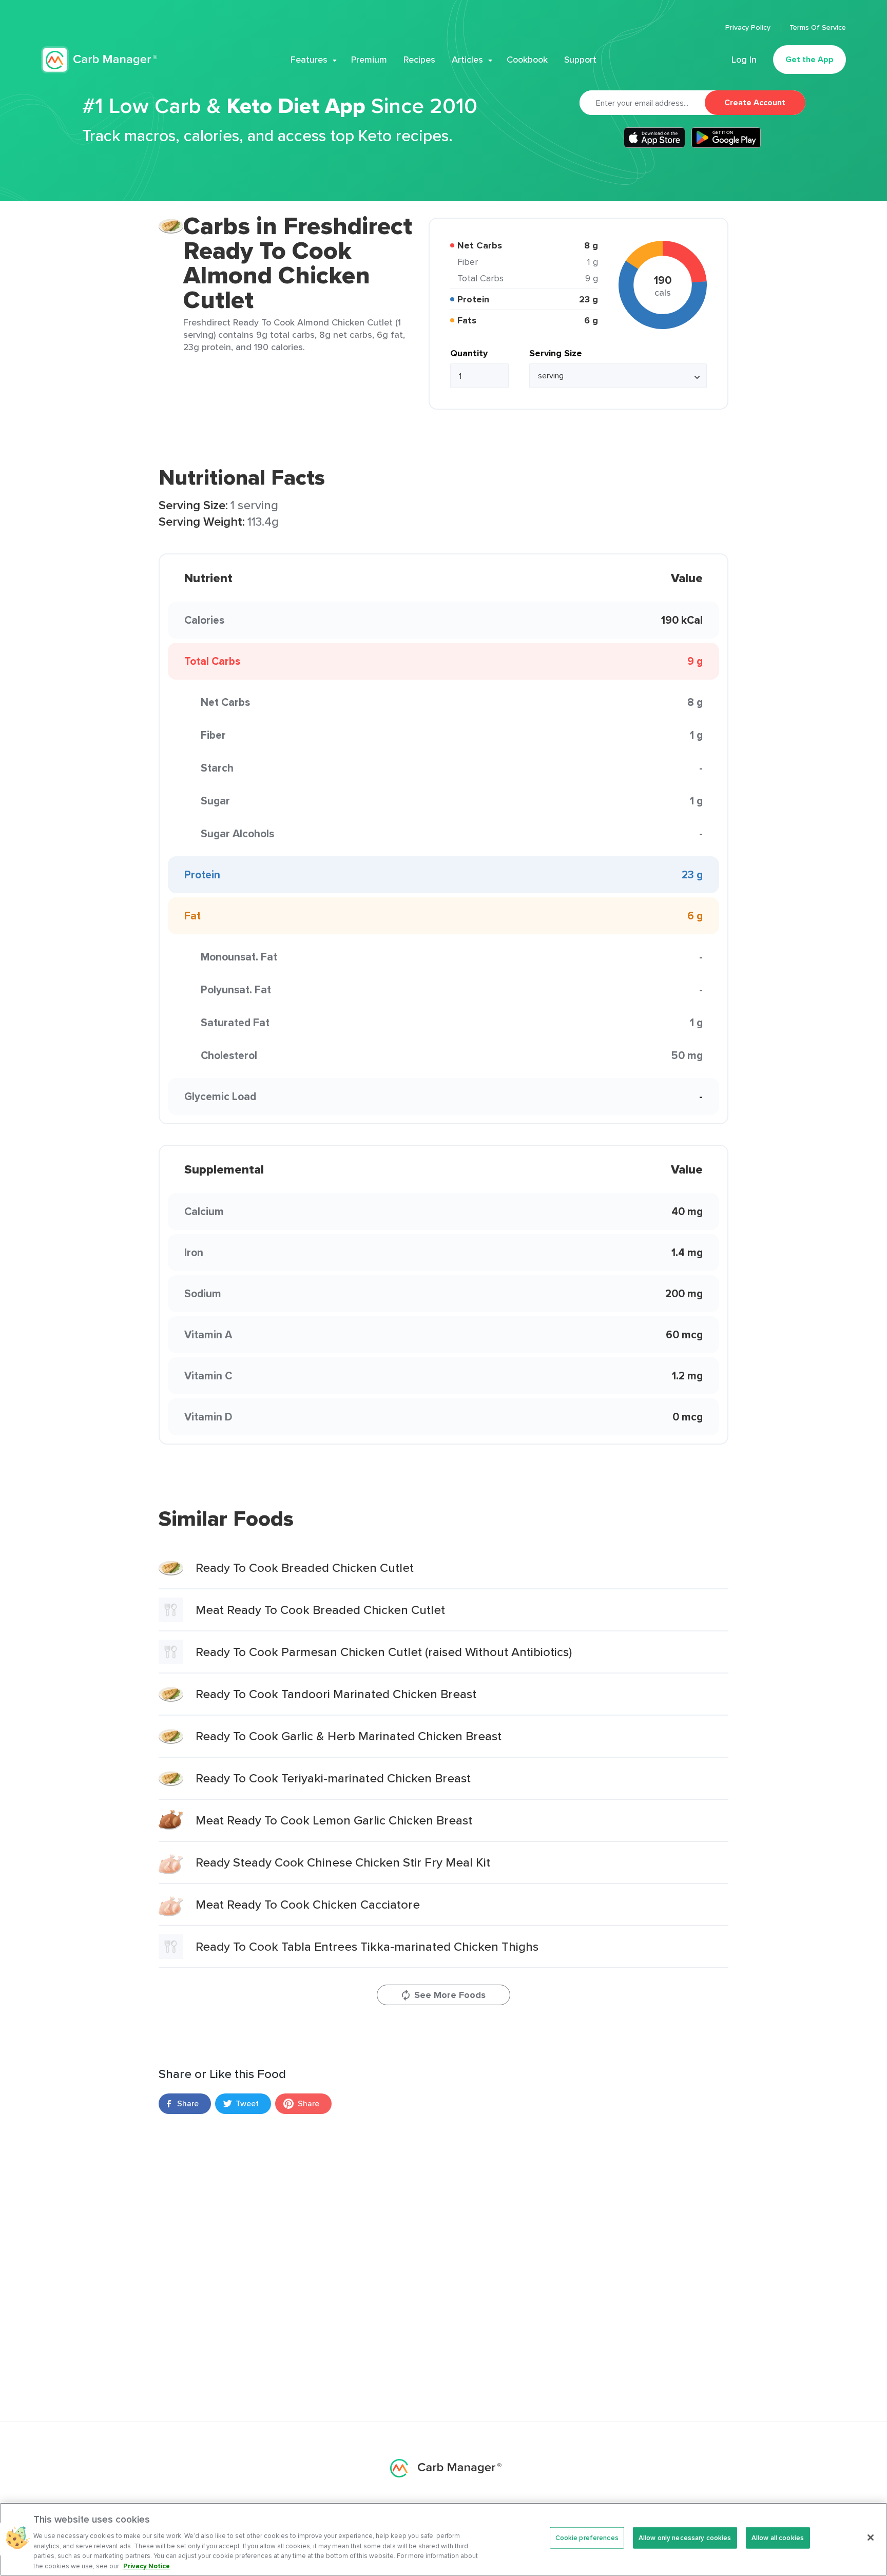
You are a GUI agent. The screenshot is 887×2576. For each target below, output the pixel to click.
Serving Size (556, 353)
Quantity (469, 353)
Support (580, 60)
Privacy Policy (749, 27)
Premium (369, 60)
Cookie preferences (587, 2538)
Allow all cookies (778, 2538)
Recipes (419, 60)
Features (309, 60)
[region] (444, 2539)
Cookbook (527, 60)
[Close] (871, 2537)
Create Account (755, 102)
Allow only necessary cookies (685, 2538)
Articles (467, 60)
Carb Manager (99, 60)
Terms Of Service (818, 27)
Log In (744, 60)
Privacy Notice (147, 2565)
